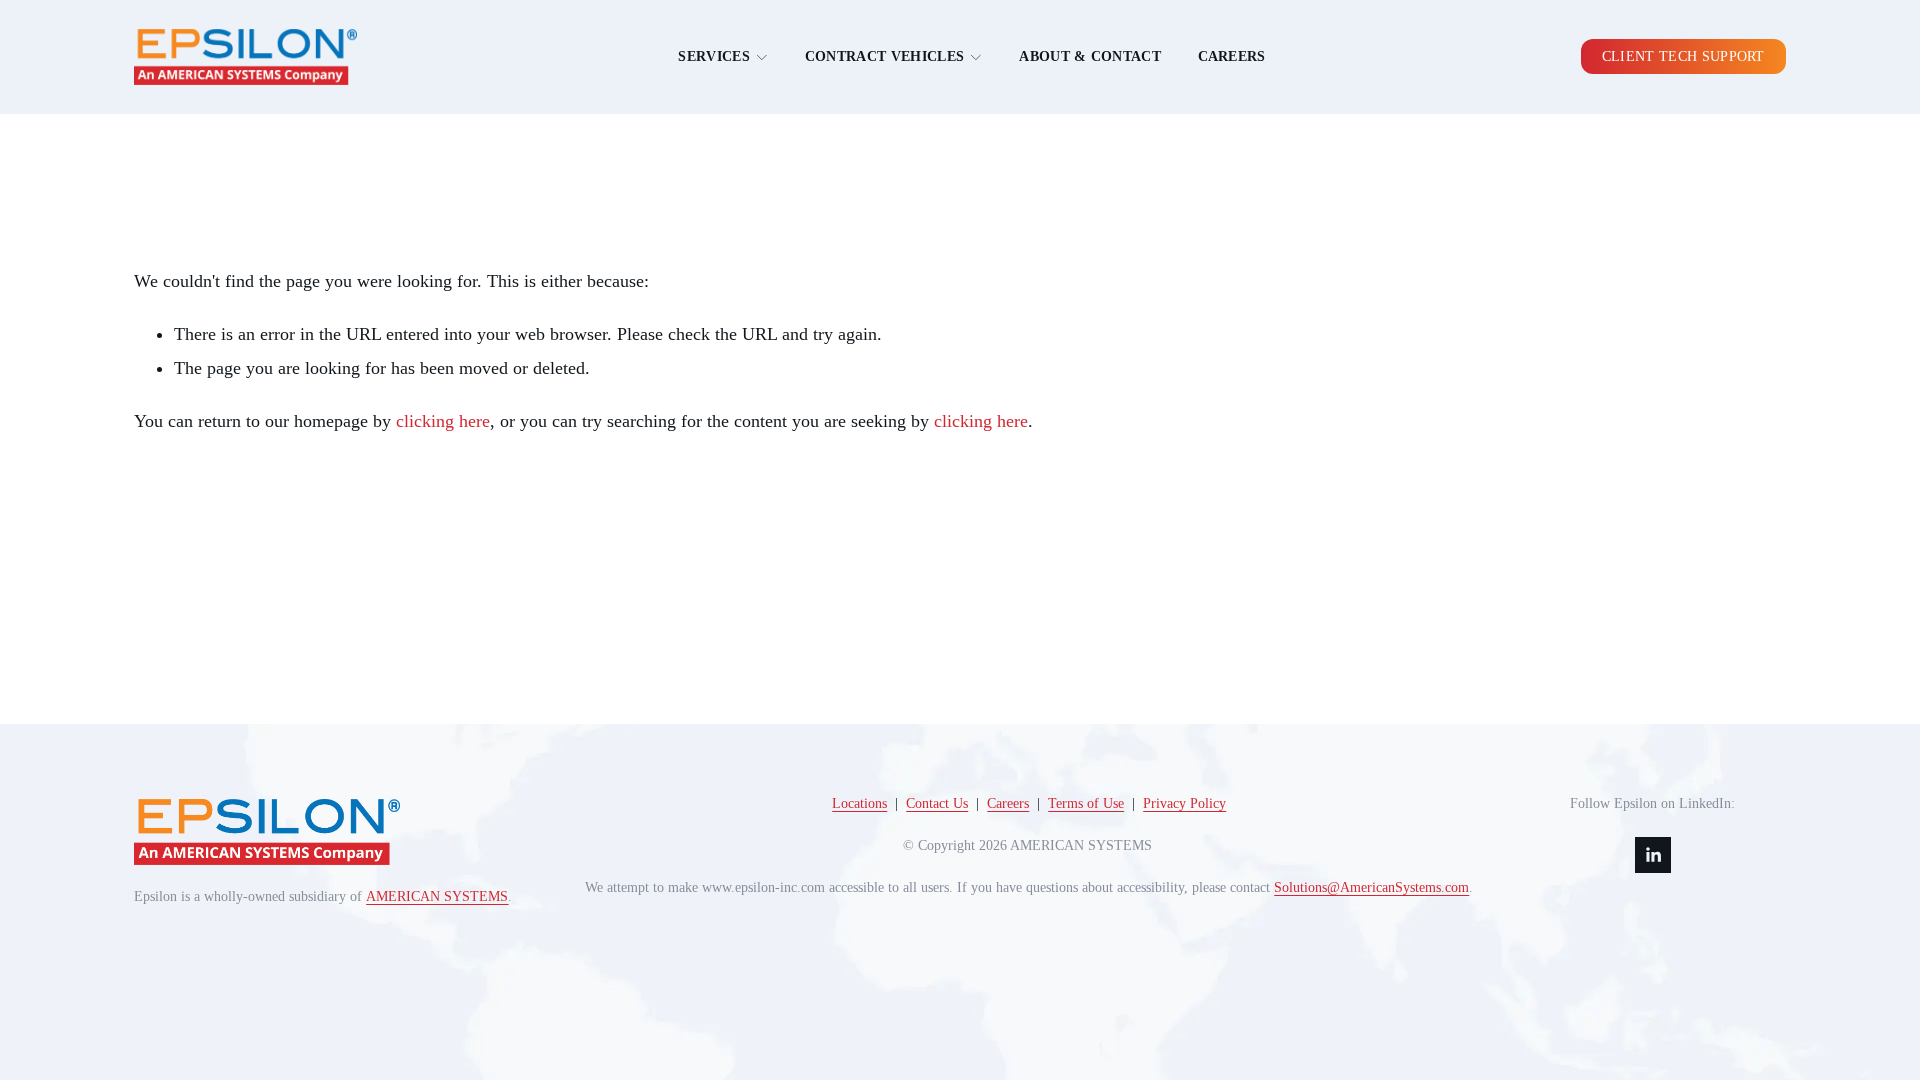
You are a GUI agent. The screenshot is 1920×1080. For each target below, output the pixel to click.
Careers (1232, 56)
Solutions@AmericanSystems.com (1371, 887)
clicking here (443, 421)
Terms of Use (1086, 803)
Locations (859, 803)
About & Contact (1090, 56)
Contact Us (937, 803)
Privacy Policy (1184, 803)
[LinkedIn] (1653, 855)
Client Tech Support (1683, 56)
